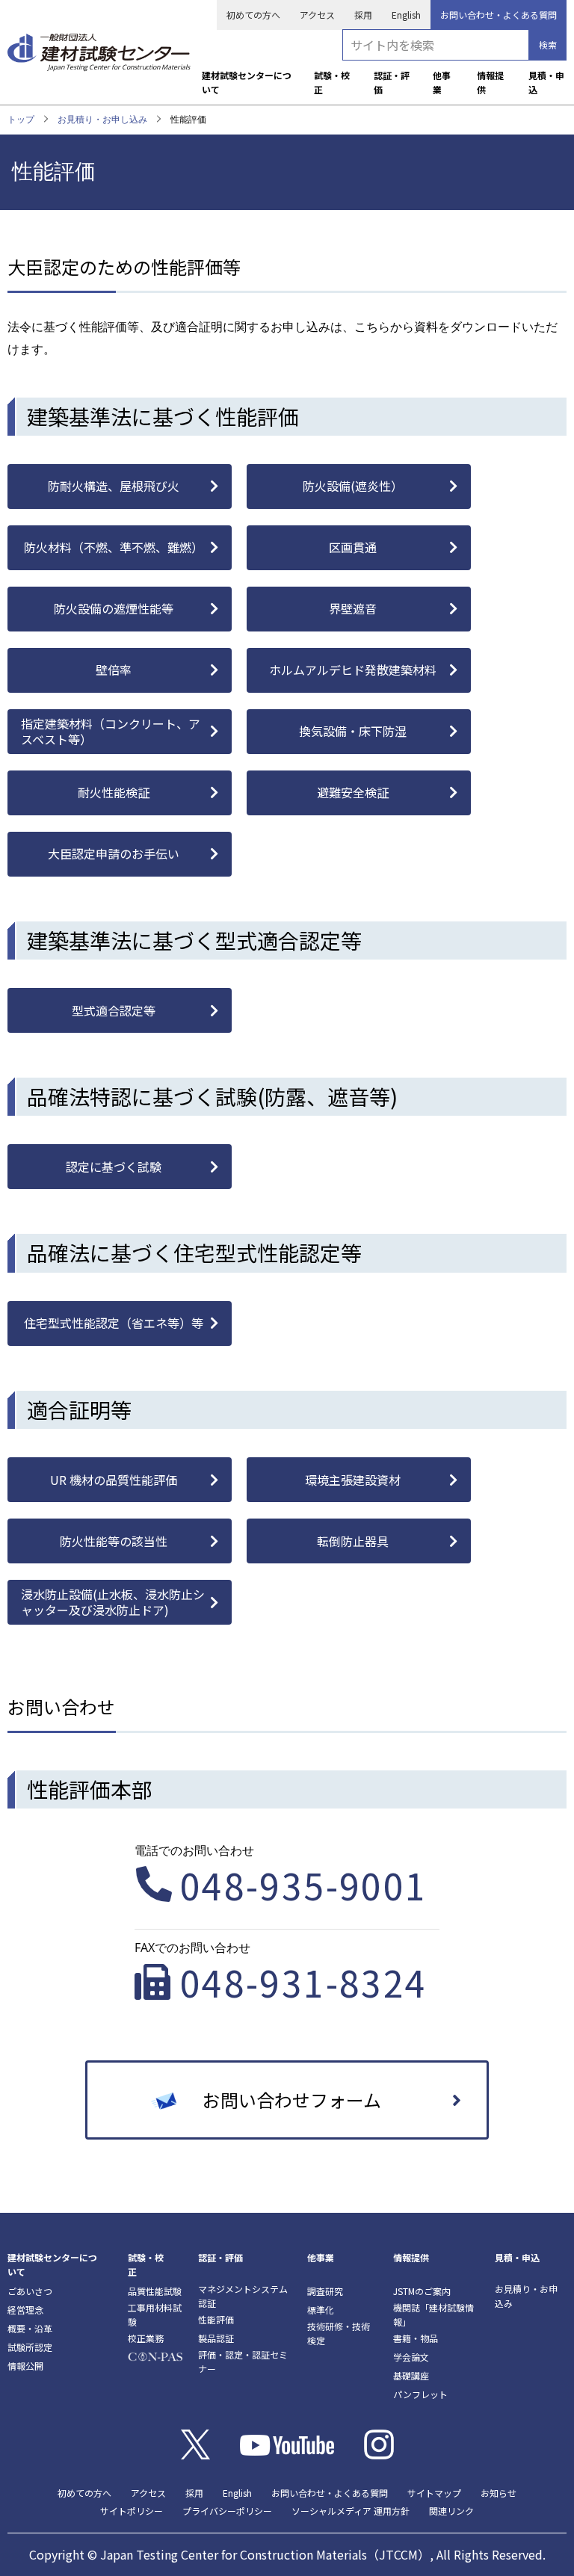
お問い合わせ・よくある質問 (499, 15)
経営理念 (25, 2310)
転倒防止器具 (353, 1541)
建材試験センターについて (247, 82)
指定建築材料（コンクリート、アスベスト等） (111, 731)
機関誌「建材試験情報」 (433, 2314)
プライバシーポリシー (227, 2511)
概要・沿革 (30, 2328)
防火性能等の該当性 (114, 1541)
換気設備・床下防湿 (353, 731)
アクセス (317, 15)
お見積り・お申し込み (102, 119)
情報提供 (490, 82)
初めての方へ (253, 15)
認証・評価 (392, 82)
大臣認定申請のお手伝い (114, 853)
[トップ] (99, 47)
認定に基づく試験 (114, 1167)
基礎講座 (411, 2375)
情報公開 (25, 2366)
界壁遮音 (353, 608)
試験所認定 (30, 2347)
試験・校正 (332, 82)
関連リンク (451, 2511)
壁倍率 (114, 670)
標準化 (321, 2310)
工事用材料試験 (155, 2314)
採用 (363, 15)
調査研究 (325, 2291)
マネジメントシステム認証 (243, 2296)
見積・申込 (546, 82)
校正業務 (146, 2338)
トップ (21, 119)
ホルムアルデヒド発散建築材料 (353, 670)
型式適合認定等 (114, 1010)
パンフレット (420, 2394)
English (406, 15)
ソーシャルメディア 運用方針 (351, 2511)
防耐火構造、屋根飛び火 (114, 486)
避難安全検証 (353, 792)
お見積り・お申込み (526, 2296)
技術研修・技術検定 (339, 2333)
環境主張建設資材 (353, 1480)
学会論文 (411, 2357)
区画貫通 (353, 547)
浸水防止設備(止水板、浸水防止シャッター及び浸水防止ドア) (113, 1602)
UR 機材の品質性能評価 (114, 1480)
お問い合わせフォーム (292, 2100)
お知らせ (499, 2493)
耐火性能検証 (114, 792)
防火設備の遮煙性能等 (114, 608)
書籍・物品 (416, 2338)
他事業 (442, 82)
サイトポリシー (132, 2511)
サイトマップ (434, 2493)
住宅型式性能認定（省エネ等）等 (114, 1323)
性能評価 (216, 2319)
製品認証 (216, 2338)
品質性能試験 (155, 2291)
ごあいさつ (30, 2291)
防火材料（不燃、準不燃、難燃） (114, 547)
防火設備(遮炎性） (353, 486)
